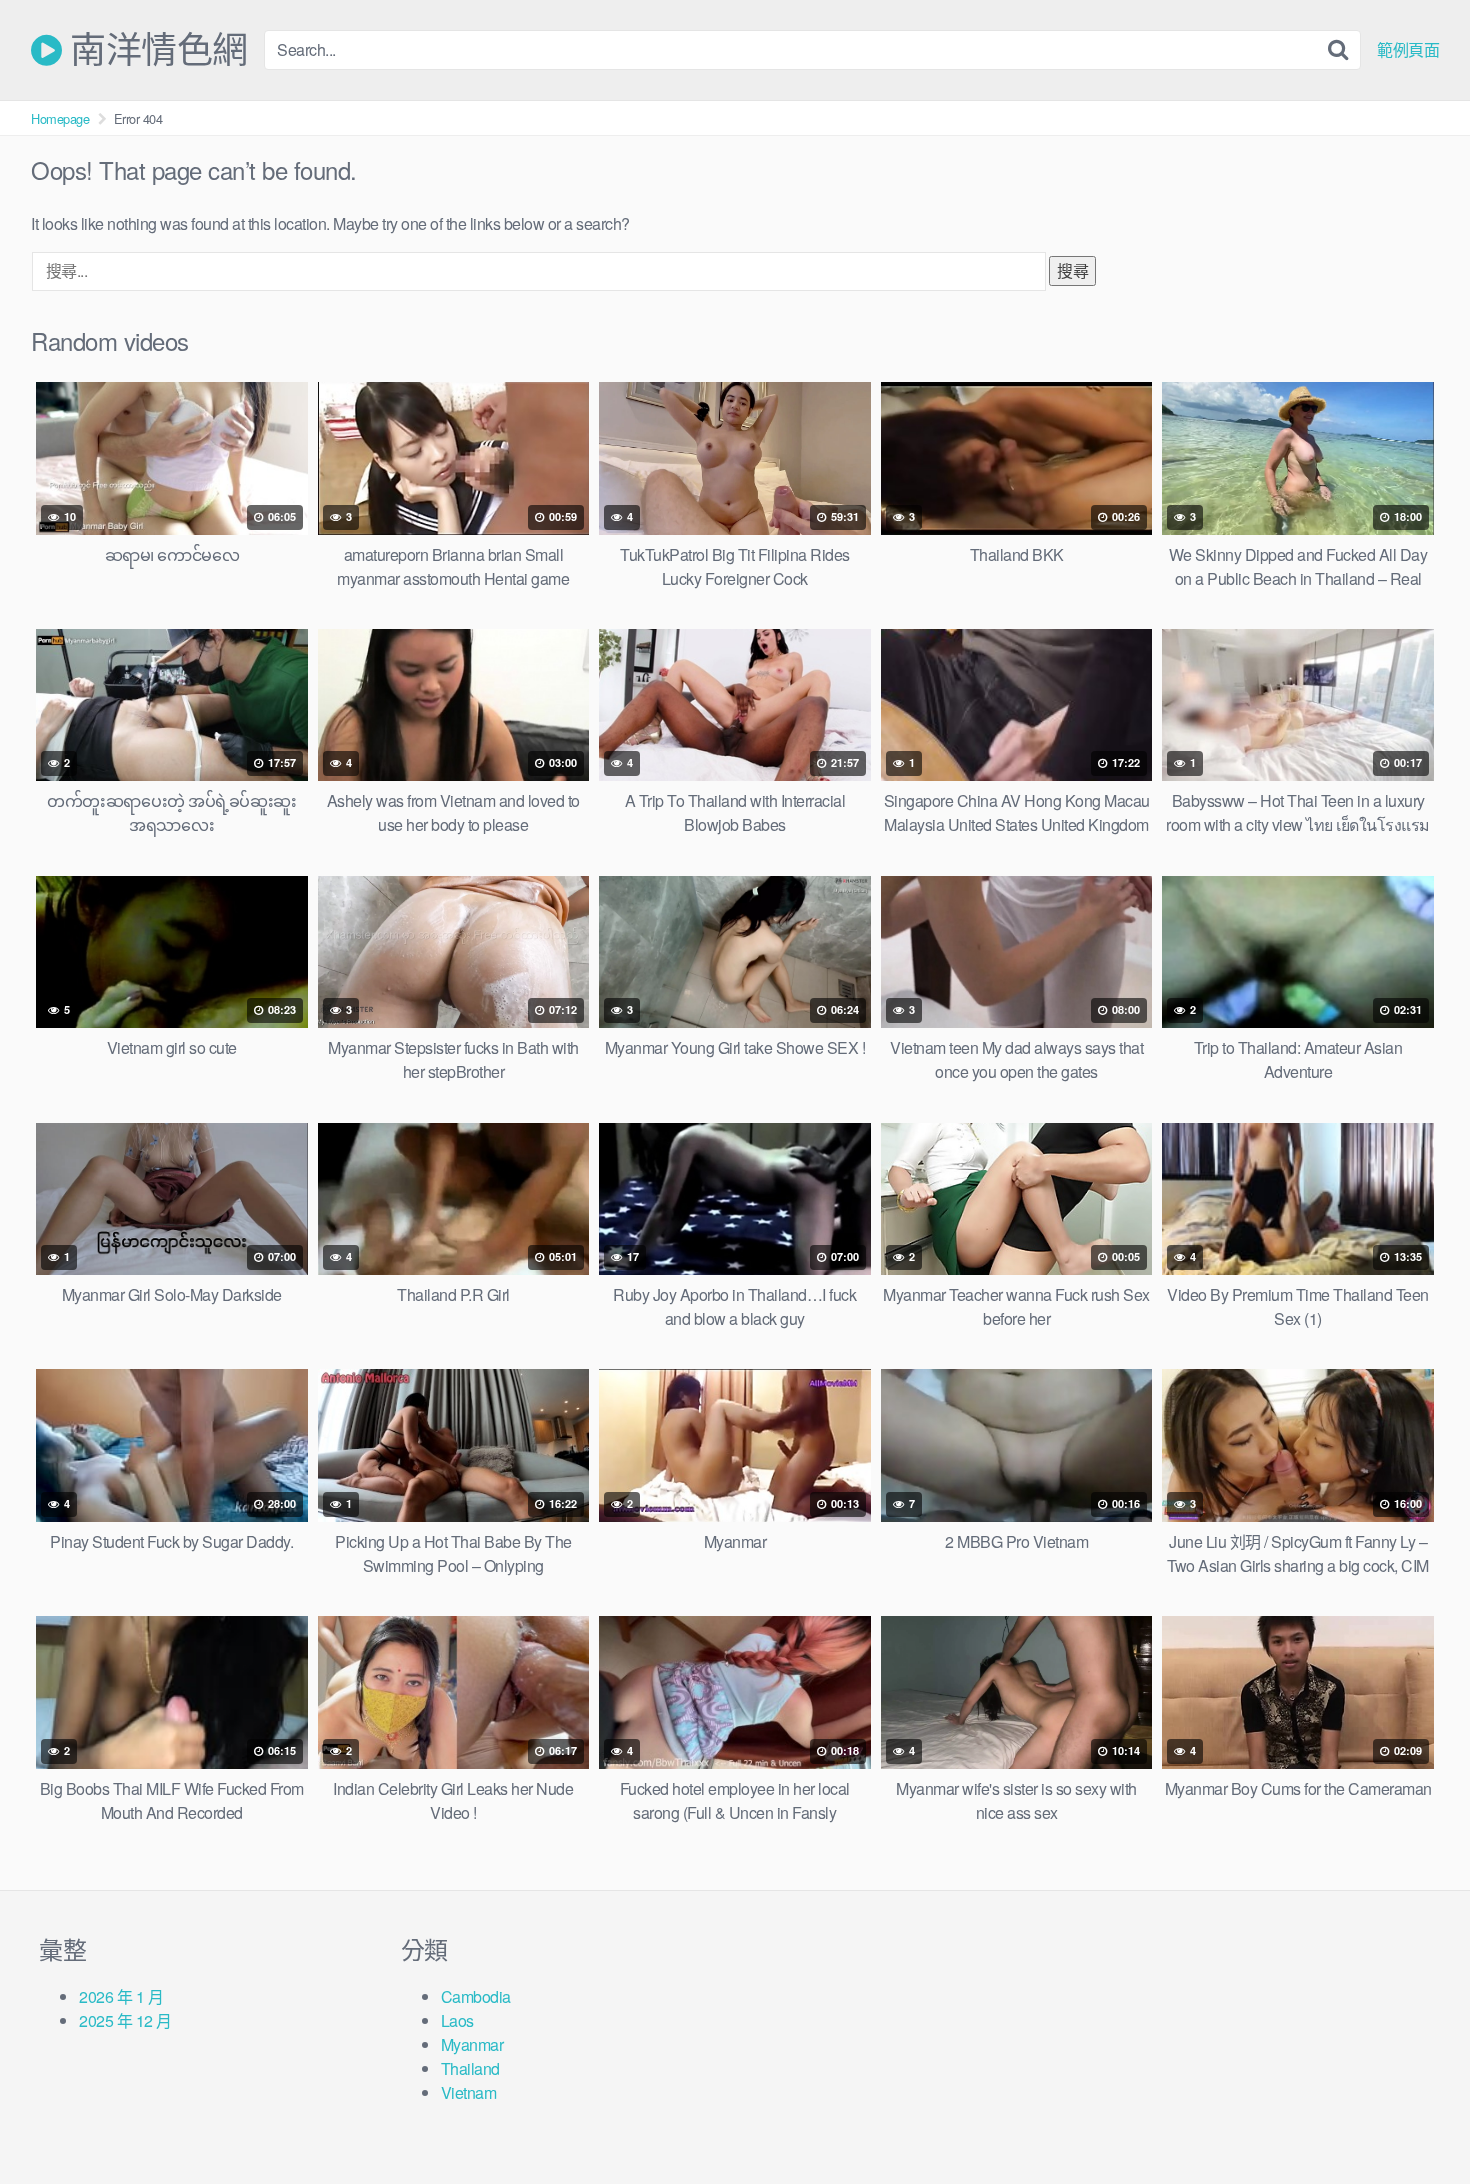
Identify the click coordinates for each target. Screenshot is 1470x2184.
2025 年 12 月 (125, 2020)
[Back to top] (1415, 2120)
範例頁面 (1408, 50)
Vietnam (469, 2092)
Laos (457, 2020)
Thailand (470, 2068)
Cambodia (476, 1996)
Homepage (60, 118)
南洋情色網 (155, 50)
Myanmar (472, 2044)
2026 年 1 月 (121, 1996)
